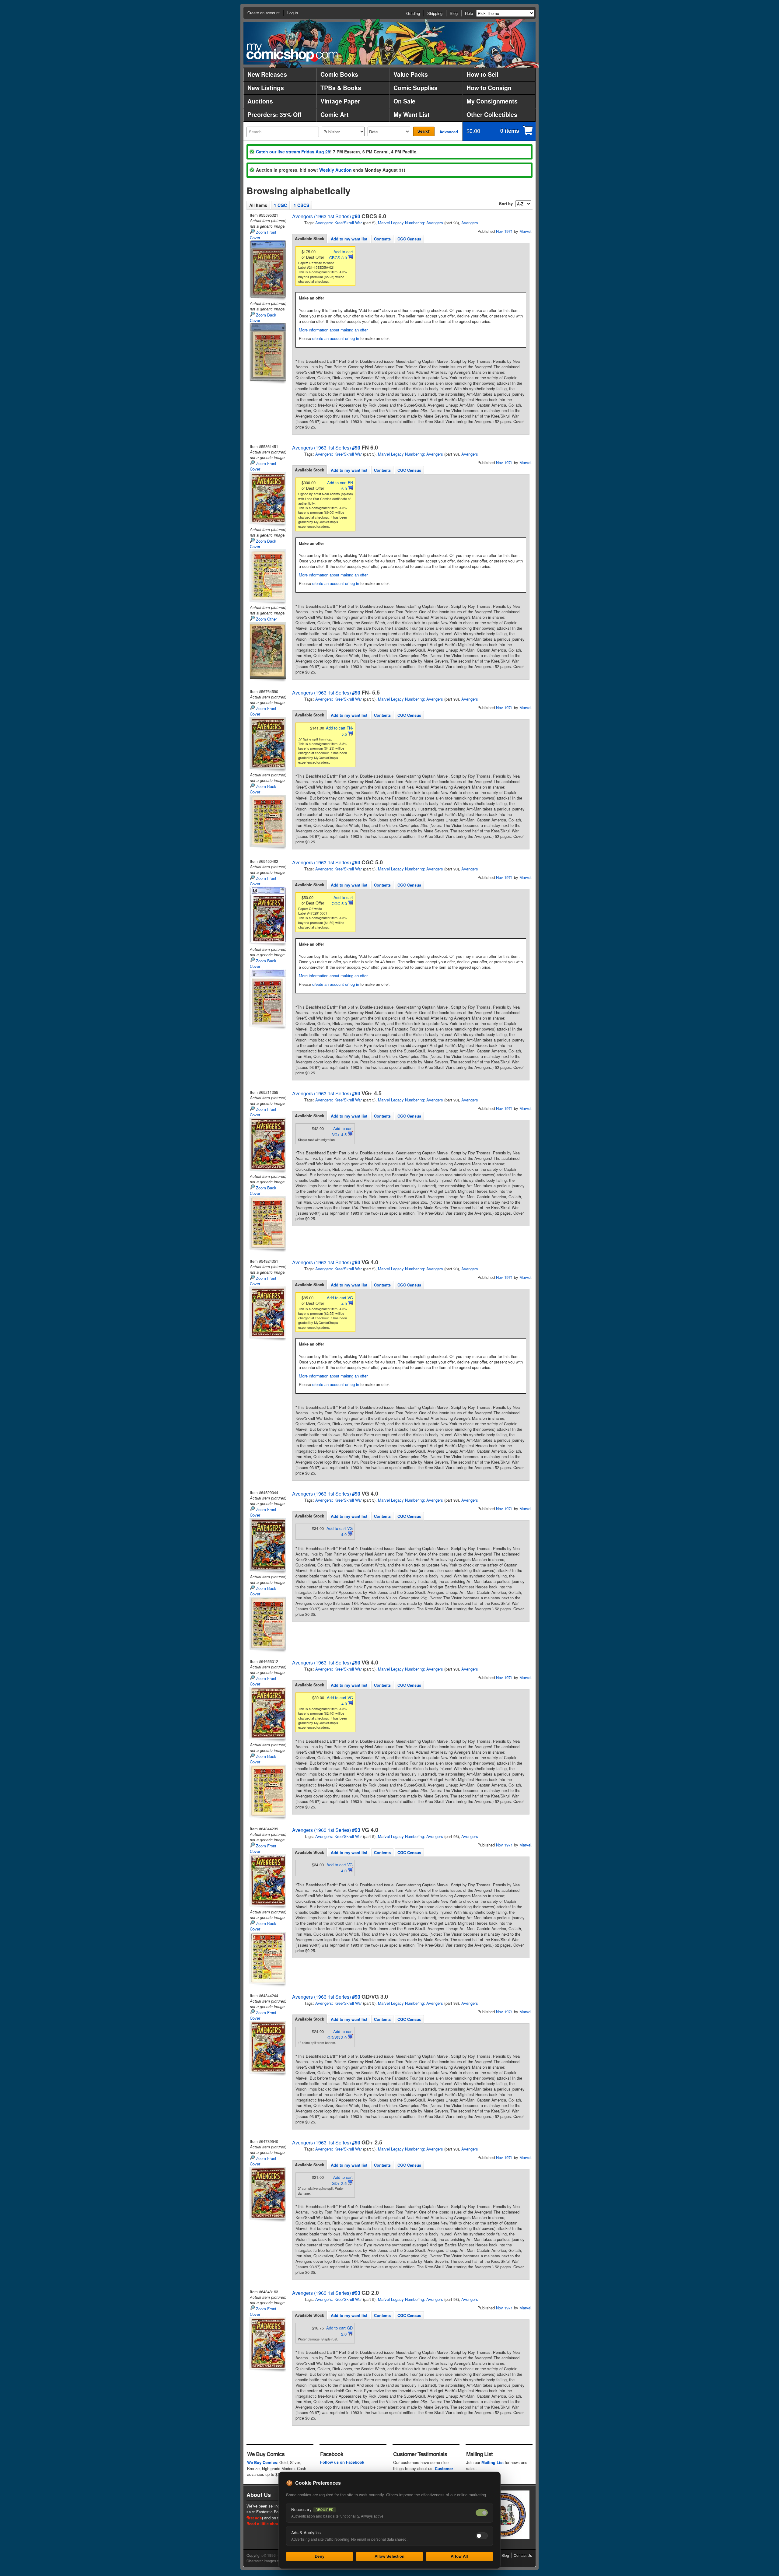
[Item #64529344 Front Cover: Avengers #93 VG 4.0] (267, 1544)
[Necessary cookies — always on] (482, 2513)
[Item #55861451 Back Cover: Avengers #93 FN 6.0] (267, 576)
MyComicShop (292, 52)
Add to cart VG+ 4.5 (342, 1131)
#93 (356, 216)
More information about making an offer (333, 330)
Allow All (459, 2556)
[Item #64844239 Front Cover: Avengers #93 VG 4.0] (267, 1880)
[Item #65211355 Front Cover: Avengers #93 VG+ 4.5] (267, 1144)
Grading (413, 13)
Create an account (264, 13)
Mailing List (493, 2462)
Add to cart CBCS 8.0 (341, 255)
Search (424, 131)
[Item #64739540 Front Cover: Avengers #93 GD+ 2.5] (267, 2193)
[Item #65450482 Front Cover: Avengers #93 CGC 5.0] (267, 915)
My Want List (412, 114)
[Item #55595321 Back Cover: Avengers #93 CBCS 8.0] (267, 352)
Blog (454, 13)
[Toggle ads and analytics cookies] (482, 2536)
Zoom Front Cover (263, 235)
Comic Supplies (416, 88)
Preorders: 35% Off (274, 114)
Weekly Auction (335, 170)
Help (469, 13)
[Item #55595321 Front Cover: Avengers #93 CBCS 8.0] (267, 269)
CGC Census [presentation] (409, 239)
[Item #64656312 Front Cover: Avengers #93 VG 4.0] (267, 1713)
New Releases (267, 74)
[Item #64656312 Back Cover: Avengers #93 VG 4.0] (267, 1791)
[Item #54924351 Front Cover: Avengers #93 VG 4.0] (267, 1312)
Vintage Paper (340, 101)
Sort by (506, 203)
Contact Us (523, 2555)
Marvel (525, 231)
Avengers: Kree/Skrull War (339, 223)
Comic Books (339, 74)
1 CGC (280, 205)
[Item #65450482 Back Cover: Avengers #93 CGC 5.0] (267, 998)
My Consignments (492, 101)
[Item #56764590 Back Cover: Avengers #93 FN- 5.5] (267, 821)
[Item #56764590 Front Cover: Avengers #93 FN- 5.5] (267, 743)
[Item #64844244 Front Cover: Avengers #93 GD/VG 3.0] (267, 2047)
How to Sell (482, 74)
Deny (320, 2556)
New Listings (266, 88)
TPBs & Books (341, 88)
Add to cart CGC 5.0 (342, 900)
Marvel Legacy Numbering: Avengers (410, 223)
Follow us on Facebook (342, 2462)
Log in (293, 13)
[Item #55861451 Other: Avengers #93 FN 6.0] (267, 650)
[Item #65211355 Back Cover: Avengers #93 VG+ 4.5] (267, 1223)
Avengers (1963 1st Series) (321, 216)
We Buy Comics (262, 2462)
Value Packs (411, 74)
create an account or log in (336, 338)
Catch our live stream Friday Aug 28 (293, 152)
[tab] (309, 239)
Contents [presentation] (382, 239)
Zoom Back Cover (263, 318)
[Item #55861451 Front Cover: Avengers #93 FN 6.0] (267, 498)
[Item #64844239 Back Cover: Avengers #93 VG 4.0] (267, 1958)
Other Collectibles (492, 114)
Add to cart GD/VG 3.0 (340, 2034)
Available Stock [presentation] (309, 238)
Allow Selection (390, 2556)
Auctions (260, 101)
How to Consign (489, 88)
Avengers (470, 223)
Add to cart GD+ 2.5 (342, 2180)
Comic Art (335, 114)
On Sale (404, 101)
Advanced (449, 132)
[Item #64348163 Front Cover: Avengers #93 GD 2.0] (267, 2343)
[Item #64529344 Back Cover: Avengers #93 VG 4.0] (267, 1623)
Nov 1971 (504, 231)
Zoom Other (266, 619)
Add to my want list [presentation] (349, 239)
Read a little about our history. (275, 2523)
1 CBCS (301, 205)
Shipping (435, 13)
